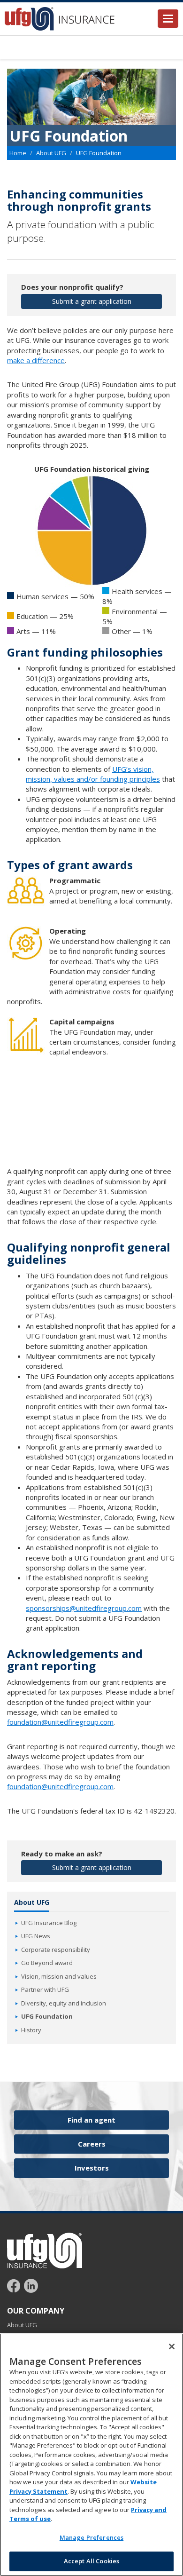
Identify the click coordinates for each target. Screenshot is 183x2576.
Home (18, 153)
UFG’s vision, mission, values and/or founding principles (93, 774)
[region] (91, 2455)
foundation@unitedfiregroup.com (60, 1722)
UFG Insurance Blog (49, 1923)
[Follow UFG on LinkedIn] (31, 2285)
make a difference (36, 360)
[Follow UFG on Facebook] (15, 2285)
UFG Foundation (47, 2016)
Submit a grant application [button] (92, 301)
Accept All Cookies (91, 2561)
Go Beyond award (47, 1963)
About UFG (51, 153)
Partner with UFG (45, 1989)
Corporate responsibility (56, 1950)
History (31, 2030)
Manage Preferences (91, 2537)
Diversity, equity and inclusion (64, 2003)
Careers (92, 2144)
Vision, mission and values (59, 1976)
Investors (92, 2168)
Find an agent (91, 2120)
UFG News (36, 1936)
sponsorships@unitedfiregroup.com (84, 1608)
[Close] (172, 2346)
